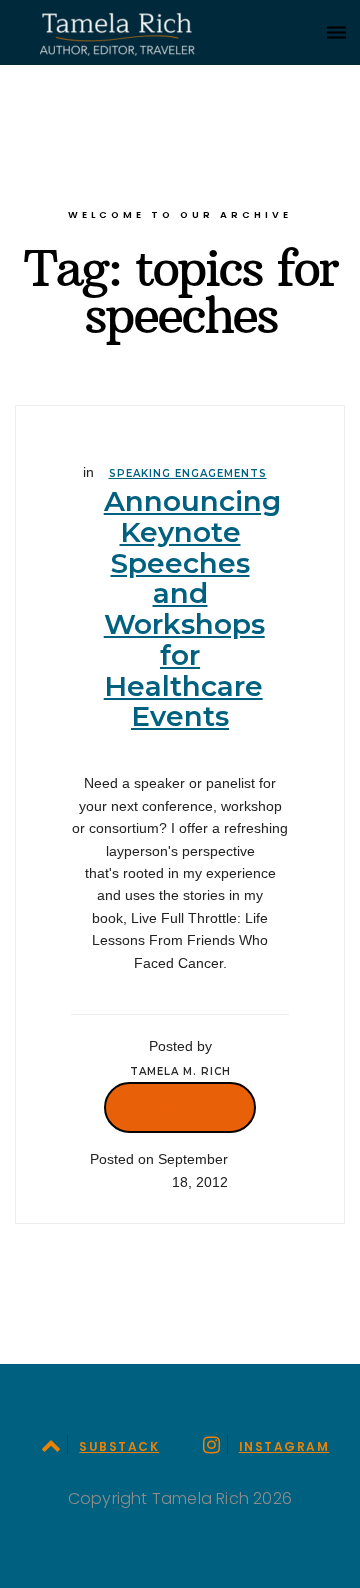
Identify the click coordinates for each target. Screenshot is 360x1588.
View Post (180, 1107)
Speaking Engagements (188, 473)
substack (119, 1446)
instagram (284, 1446)
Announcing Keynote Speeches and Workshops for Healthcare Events (192, 609)
